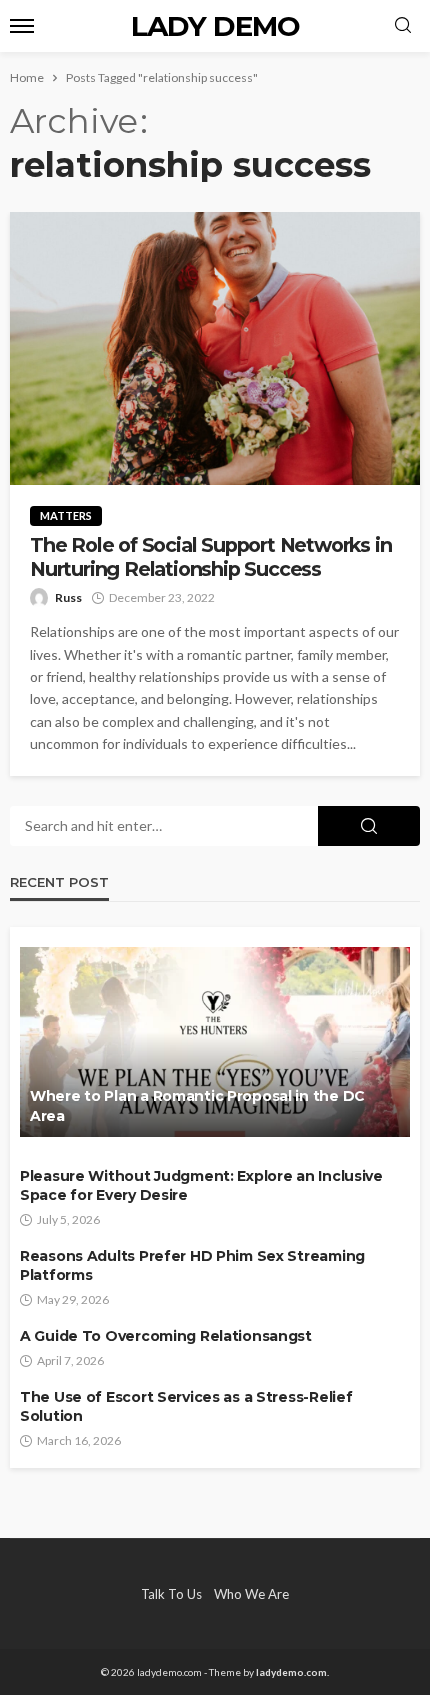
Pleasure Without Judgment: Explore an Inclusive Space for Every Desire (201, 1186)
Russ (68, 597)
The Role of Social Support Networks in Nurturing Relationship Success (210, 557)
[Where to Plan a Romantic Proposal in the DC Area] (215, 1042)
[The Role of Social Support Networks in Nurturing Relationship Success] (215, 348)
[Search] (403, 26)
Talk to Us (171, 1594)
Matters (66, 515)
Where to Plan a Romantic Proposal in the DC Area (197, 1106)
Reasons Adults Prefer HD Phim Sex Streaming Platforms (192, 1266)
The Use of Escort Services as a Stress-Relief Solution (186, 1407)
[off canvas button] (22, 26)
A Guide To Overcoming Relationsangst (166, 1336)
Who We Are (251, 1594)
